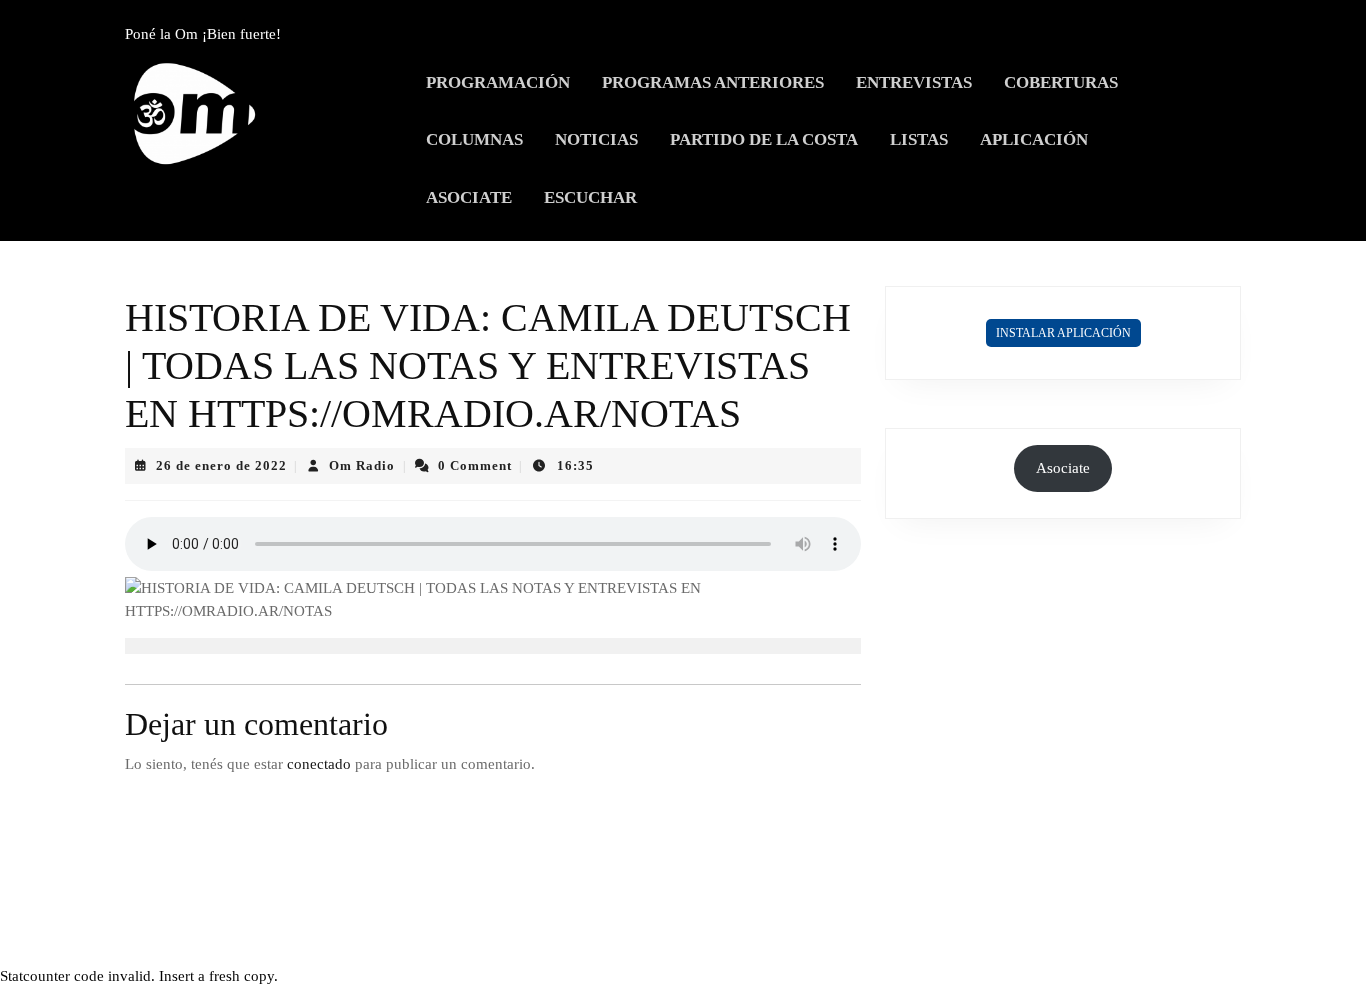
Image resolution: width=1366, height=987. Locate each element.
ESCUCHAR (590, 197)
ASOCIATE (469, 197)
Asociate (1063, 468)
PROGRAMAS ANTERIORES (713, 82)
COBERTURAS (1061, 82)
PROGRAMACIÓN (498, 82)
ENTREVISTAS (914, 82)
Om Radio (362, 465)
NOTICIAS (596, 139)
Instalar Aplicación (1063, 333)
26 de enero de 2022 (221, 465)
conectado (319, 764)
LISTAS (919, 139)
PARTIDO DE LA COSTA (764, 139)
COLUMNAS (474, 139)
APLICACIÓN (1034, 139)
